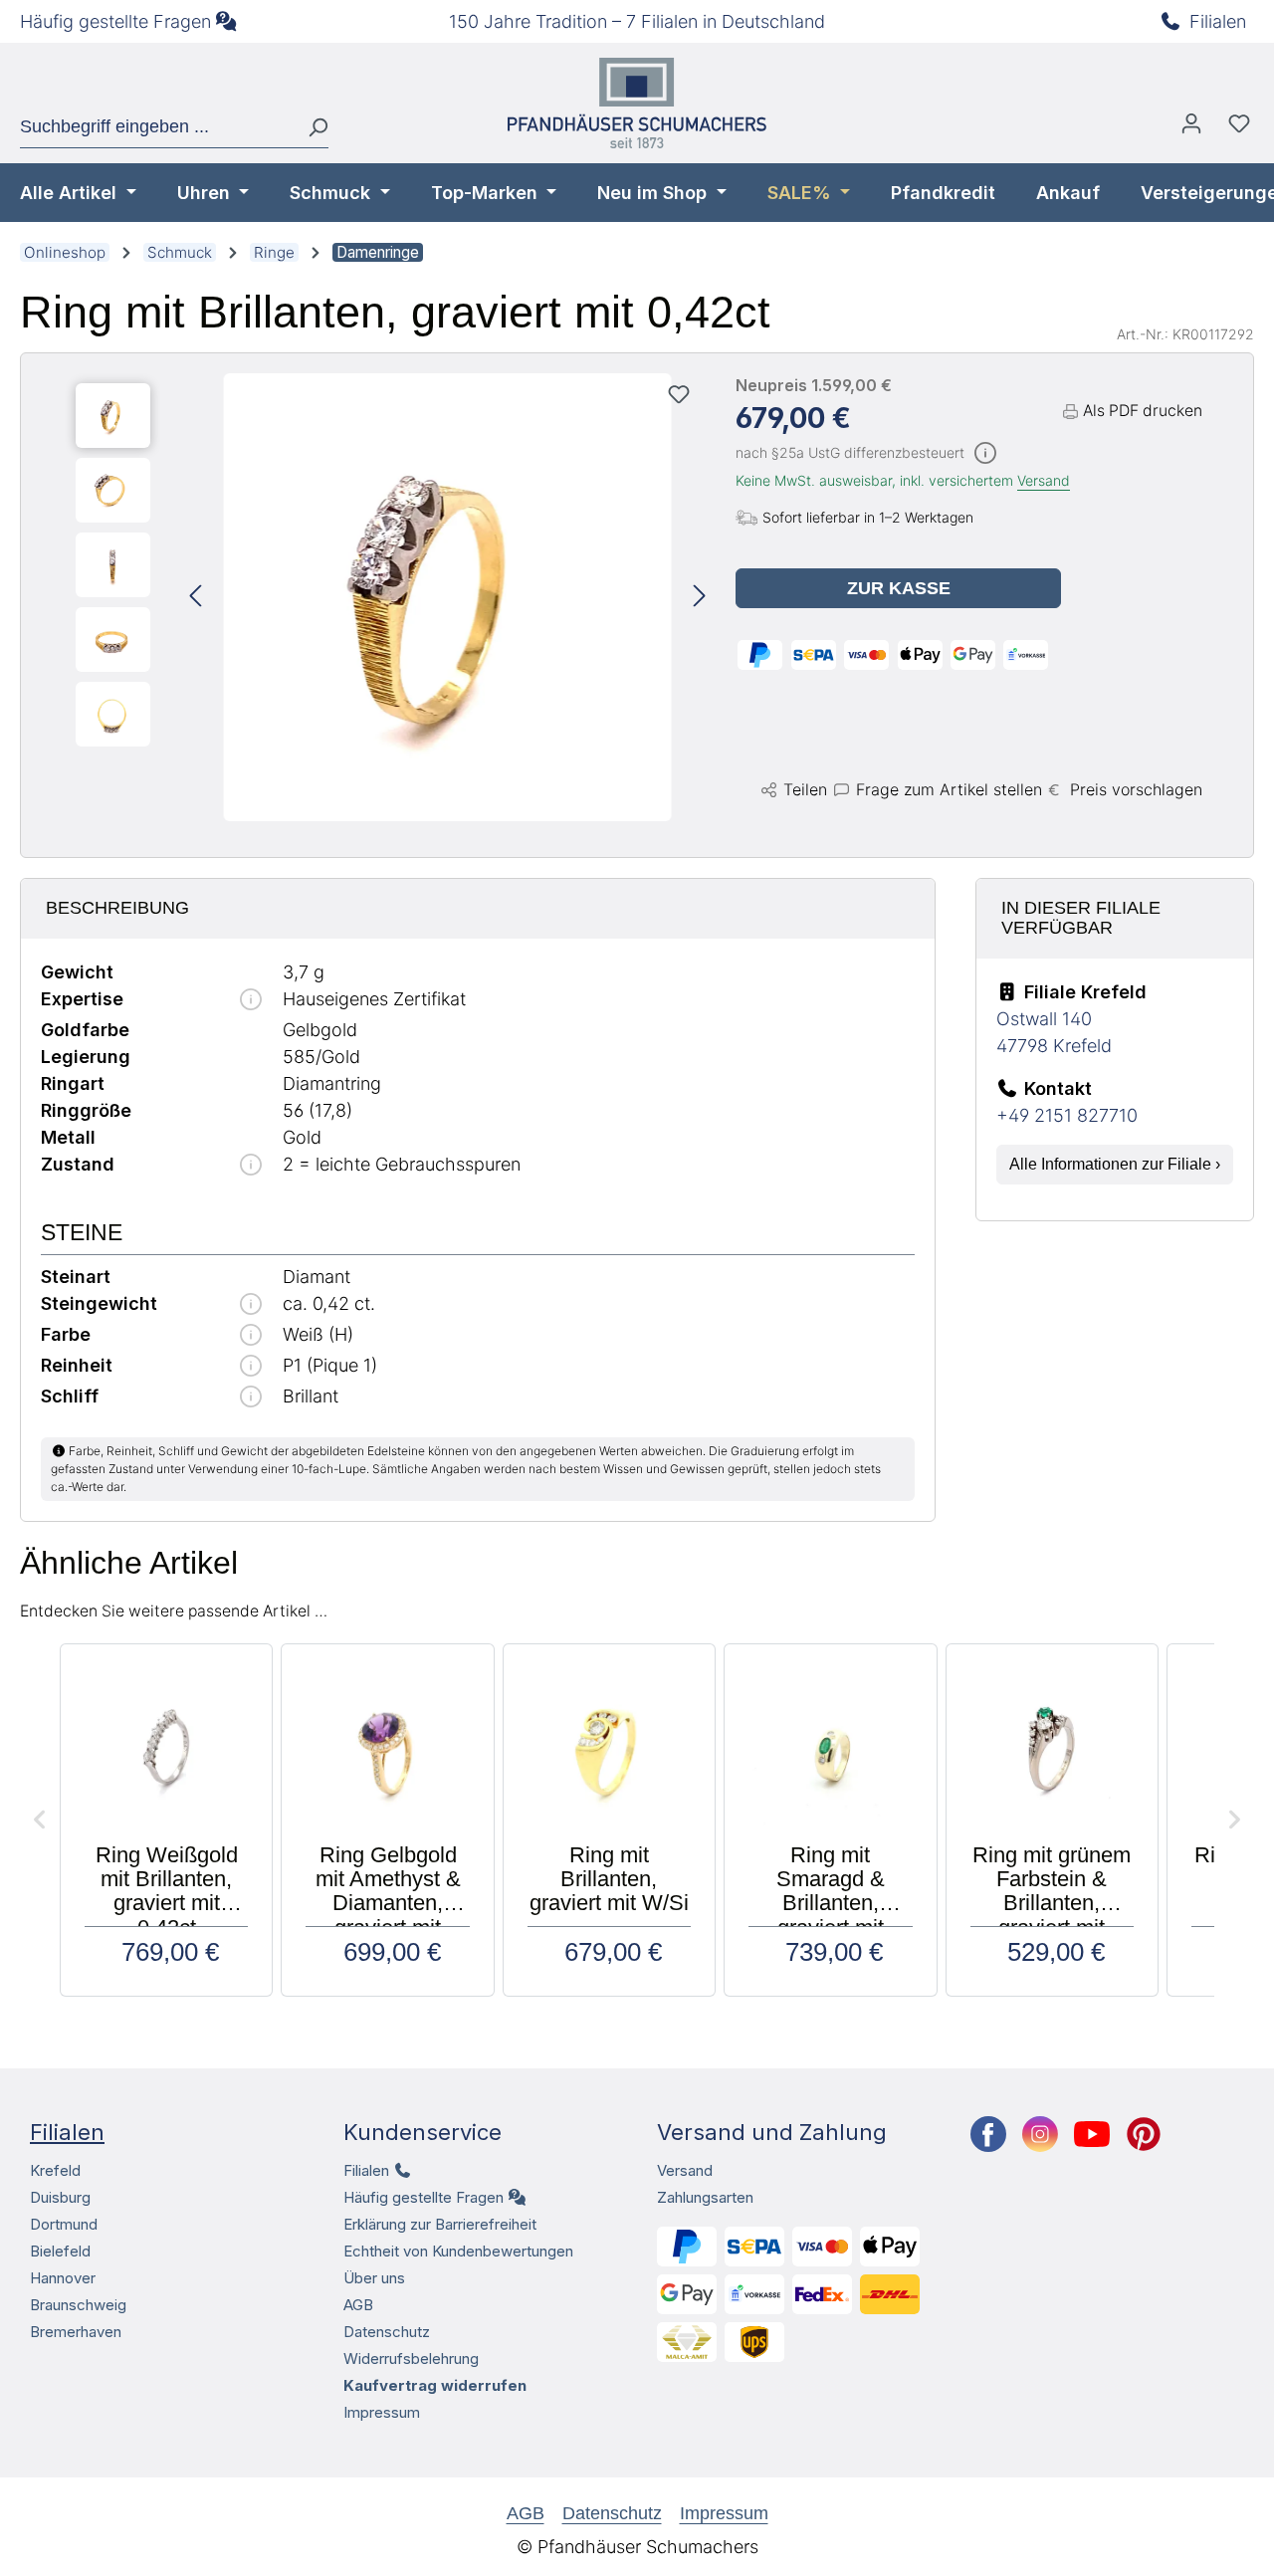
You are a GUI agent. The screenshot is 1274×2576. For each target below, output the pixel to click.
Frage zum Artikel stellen (949, 789)
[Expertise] (251, 1001)
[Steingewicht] (251, 1305)
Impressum (382, 2412)
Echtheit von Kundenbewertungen (458, 2251)
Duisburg (60, 2197)
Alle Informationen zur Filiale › (1115, 1164)
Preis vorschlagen (1136, 789)
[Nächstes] (700, 598)
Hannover (63, 2278)
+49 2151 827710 (1067, 1115)
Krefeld (55, 2170)
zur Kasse (899, 588)
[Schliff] (251, 1398)
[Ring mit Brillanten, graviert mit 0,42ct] (448, 597)
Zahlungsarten (705, 2197)
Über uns (374, 2278)
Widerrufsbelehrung (411, 2359)
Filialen (1218, 21)
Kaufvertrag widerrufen (435, 2385)
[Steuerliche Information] (985, 454)
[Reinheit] (251, 1367)
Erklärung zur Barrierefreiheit (440, 2224)
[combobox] (156, 127)
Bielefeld (60, 2251)
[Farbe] (251, 1336)
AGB (358, 2305)
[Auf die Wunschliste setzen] (679, 394)
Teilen (805, 789)
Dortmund (64, 2224)
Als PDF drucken (1143, 411)
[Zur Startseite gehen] (637, 103)
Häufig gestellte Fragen (115, 21)
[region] (391, 597)
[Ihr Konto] (1191, 128)
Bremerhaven (76, 2332)
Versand (1044, 480)
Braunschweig (78, 2305)
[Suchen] (310, 127)
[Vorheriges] (195, 598)
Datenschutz (387, 2332)
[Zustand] (251, 1166)
